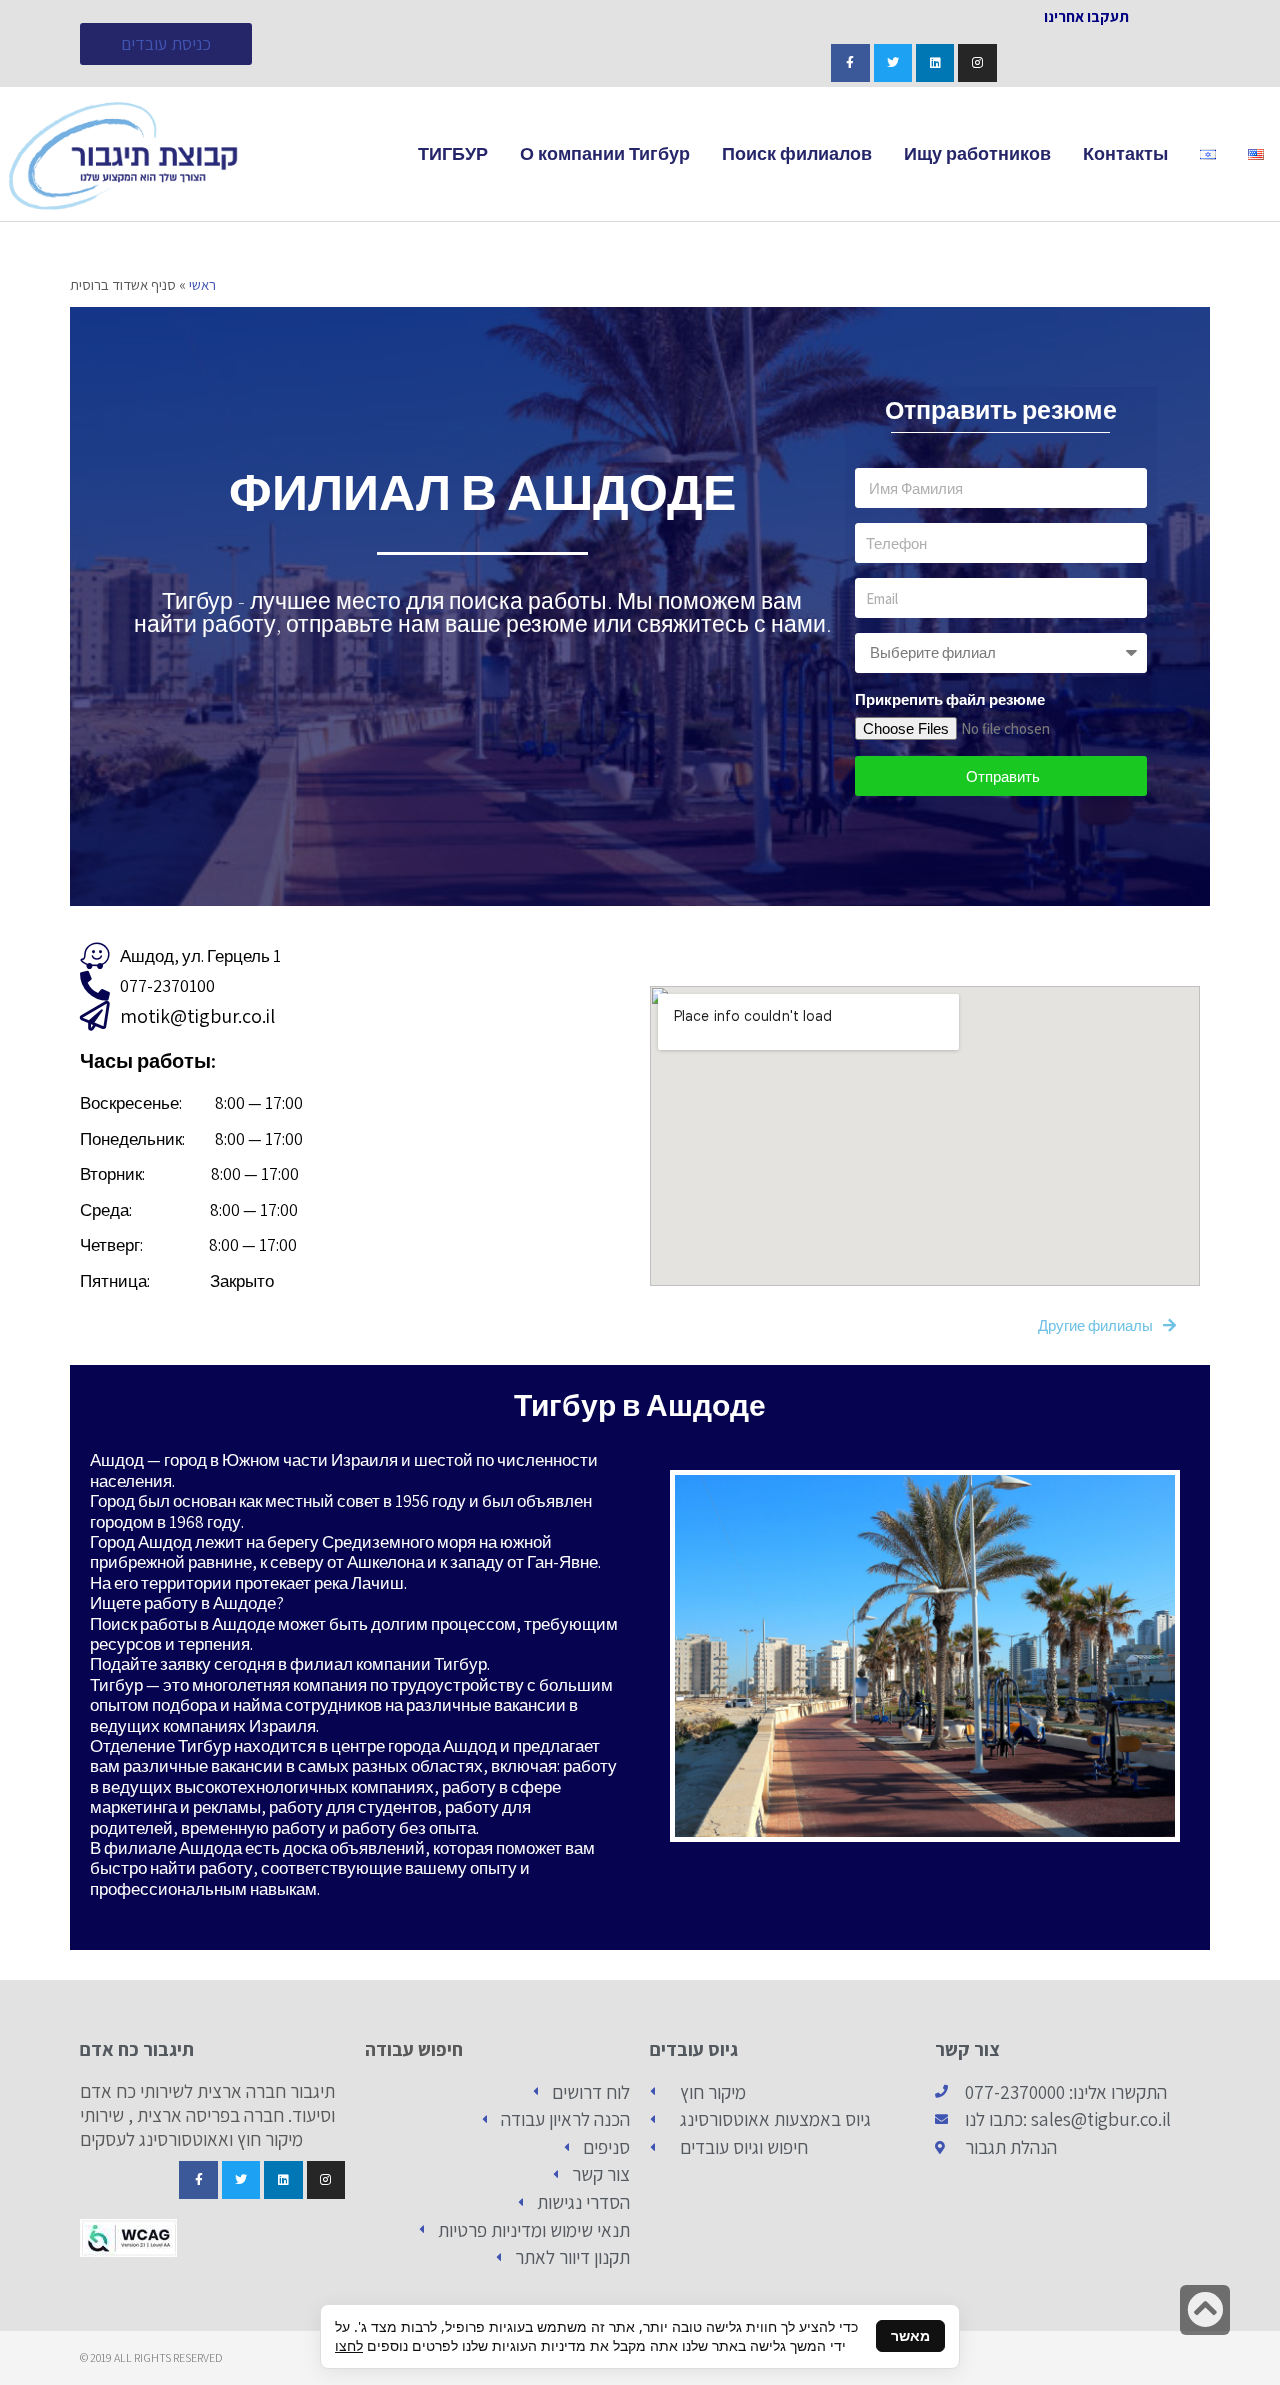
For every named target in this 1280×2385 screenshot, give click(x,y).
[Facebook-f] (850, 63)
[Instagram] (977, 63)
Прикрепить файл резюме (950, 699)
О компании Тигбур (605, 153)
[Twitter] (893, 63)
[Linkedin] (935, 63)
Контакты (1125, 153)
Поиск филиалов (797, 153)
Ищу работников (977, 153)
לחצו (349, 2345)
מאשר (910, 2335)
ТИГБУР (453, 153)
